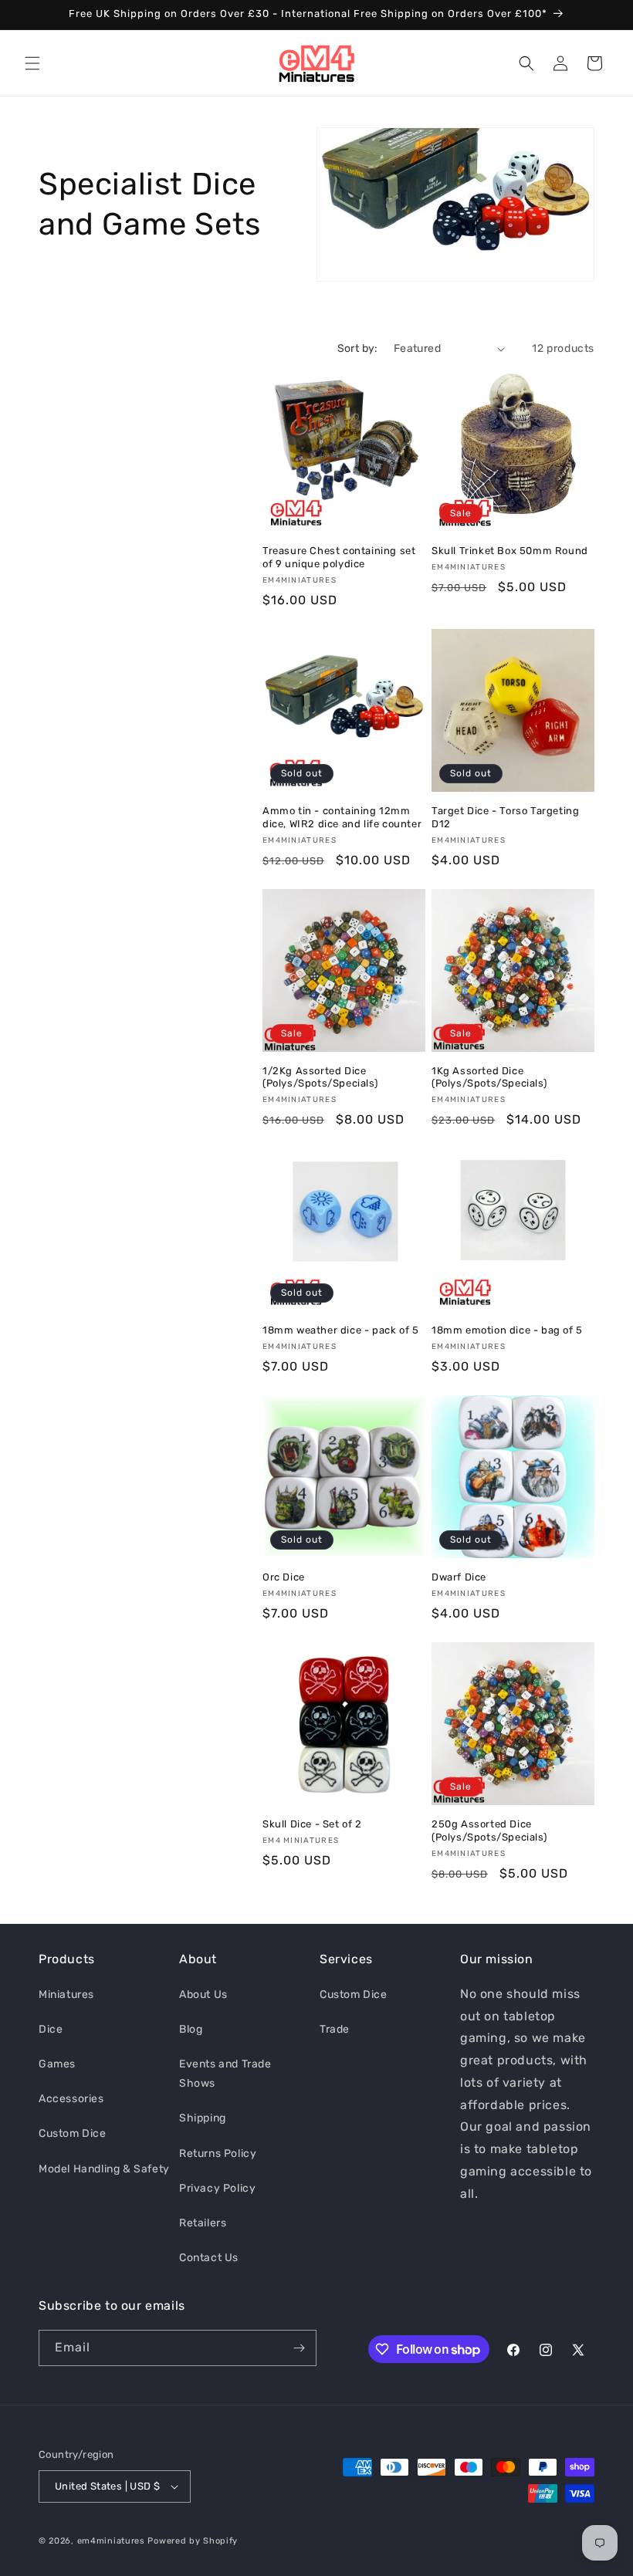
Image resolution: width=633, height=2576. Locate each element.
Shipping (203, 2118)
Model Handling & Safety (104, 2169)
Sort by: (358, 348)
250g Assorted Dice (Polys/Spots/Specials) (489, 1831)
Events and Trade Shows (225, 2074)
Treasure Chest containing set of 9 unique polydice (339, 557)
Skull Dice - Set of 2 (312, 1824)
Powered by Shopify (193, 2541)
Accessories (71, 2099)
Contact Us (209, 2258)
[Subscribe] (299, 2348)
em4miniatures (111, 2541)
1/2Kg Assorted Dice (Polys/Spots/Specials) (320, 1077)
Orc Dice (284, 1577)
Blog (191, 2029)
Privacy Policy (217, 2188)
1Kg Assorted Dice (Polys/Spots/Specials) (489, 1077)
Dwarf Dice (459, 1577)
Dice (51, 2029)
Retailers (203, 2223)
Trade (335, 2029)
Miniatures (66, 1995)
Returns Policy (218, 2153)
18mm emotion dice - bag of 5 (507, 1330)
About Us (203, 1995)
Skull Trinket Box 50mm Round (510, 551)
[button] (32, 63)
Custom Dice (73, 2133)
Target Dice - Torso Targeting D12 (505, 817)
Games (57, 2064)
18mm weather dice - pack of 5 (340, 1330)
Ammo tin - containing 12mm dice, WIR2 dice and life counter (342, 817)
